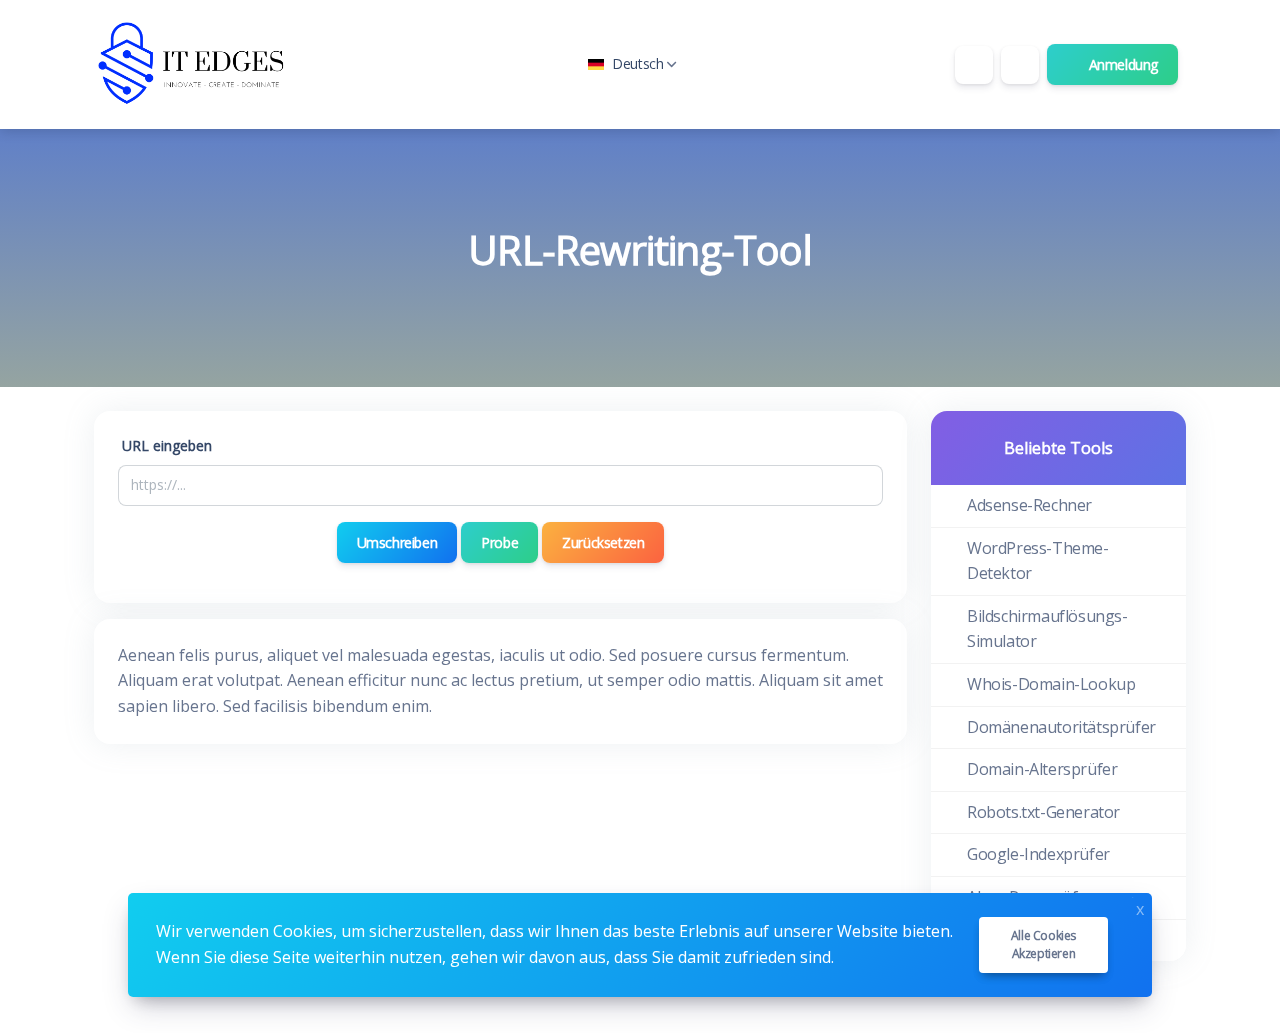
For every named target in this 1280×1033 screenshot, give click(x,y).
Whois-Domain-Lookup (1051, 684)
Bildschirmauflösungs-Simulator (1047, 629)
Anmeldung (1121, 64)
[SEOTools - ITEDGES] (194, 64)
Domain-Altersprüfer (1042, 769)
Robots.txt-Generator (1043, 812)
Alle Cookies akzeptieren (1043, 944)
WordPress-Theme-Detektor (1038, 561)
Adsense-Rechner (1029, 505)
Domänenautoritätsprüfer (1061, 727)
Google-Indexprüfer (1038, 854)
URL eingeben (167, 445)
